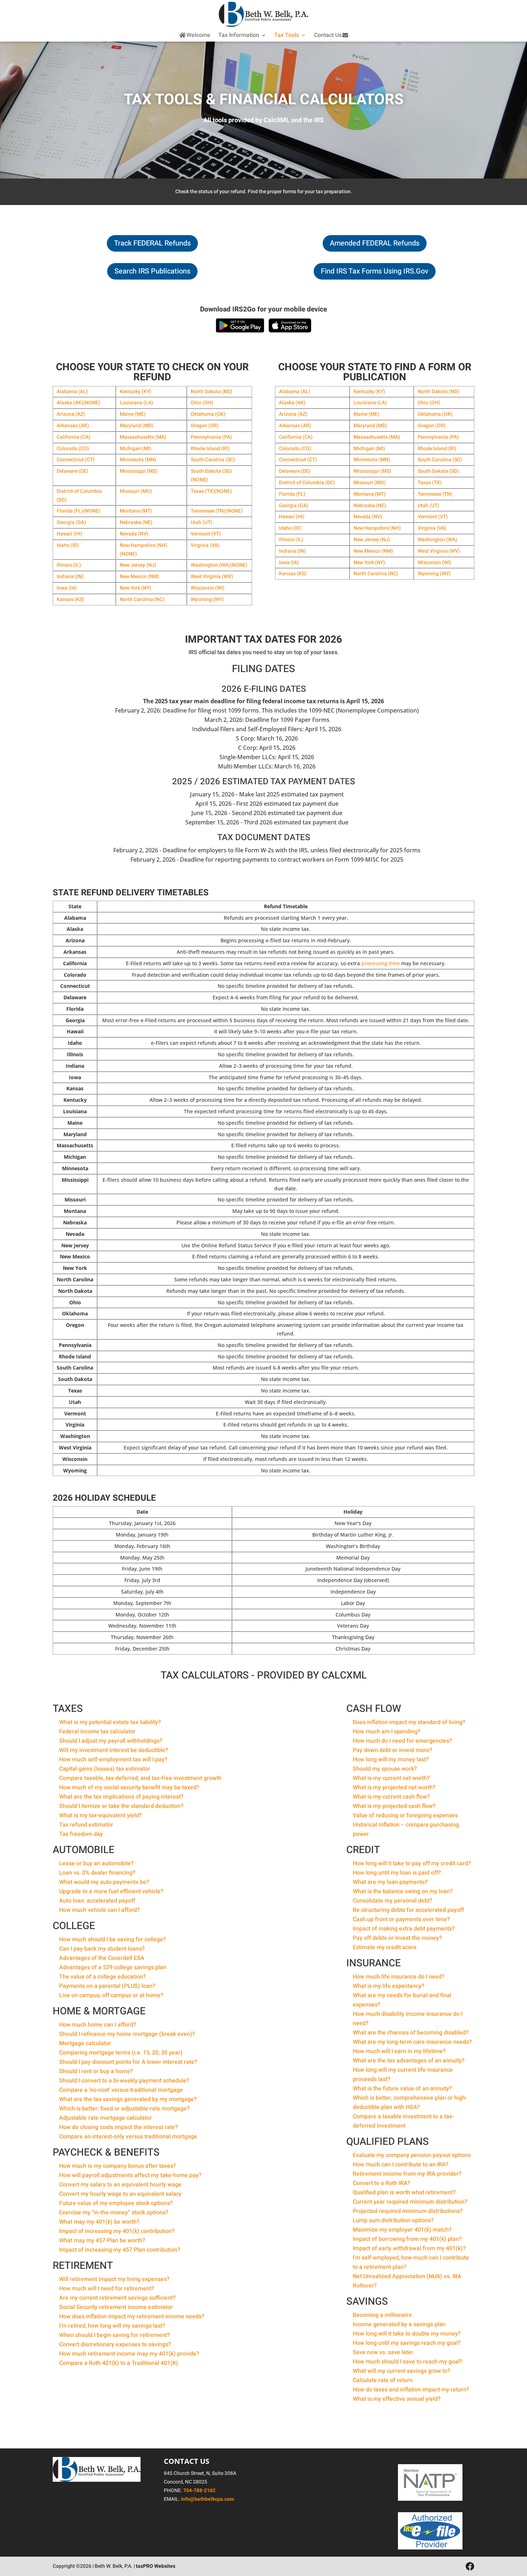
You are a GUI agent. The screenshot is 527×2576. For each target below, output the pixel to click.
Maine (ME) (133, 414)
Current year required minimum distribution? (410, 2202)
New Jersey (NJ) (138, 565)
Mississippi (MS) (139, 471)
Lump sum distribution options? (393, 2220)
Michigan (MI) (136, 449)
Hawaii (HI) (69, 534)
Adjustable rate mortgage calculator (106, 2118)
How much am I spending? (387, 1732)
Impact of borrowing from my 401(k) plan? (407, 2239)
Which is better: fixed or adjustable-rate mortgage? (124, 2109)
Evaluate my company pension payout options (412, 2155)
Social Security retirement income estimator (116, 2307)
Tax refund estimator (86, 1825)
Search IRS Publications (152, 271)
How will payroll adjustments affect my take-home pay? (130, 2175)
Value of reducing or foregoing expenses (405, 1815)
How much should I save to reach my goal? (408, 2362)
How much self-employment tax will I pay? (113, 1760)
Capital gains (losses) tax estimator (105, 1769)
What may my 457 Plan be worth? (102, 2241)
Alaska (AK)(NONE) (79, 403)
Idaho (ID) (68, 545)
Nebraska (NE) (136, 522)
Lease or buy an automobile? (96, 1863)
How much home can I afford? (98, 2025)
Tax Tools (287, 35)
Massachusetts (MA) (143, 437)
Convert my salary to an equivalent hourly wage (120, 2185)
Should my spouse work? (385, 1769)
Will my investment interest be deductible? (114, 1750)
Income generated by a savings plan (399, 2324)
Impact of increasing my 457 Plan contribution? (120, 2250)
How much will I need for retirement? (107, 2289)
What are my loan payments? (390, 1882)
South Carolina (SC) (213, 460)
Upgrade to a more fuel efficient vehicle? (111, 1891)
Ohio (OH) (202, 403)
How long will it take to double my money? (407, 2334)
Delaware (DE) (72, 471)
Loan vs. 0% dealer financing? (97, 1873)
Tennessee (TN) (435, 494)
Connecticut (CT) (76, 460)
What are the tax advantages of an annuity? (409, 2061)
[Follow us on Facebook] (470, 2567)
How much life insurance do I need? (399, 1977)
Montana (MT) (136, 511)
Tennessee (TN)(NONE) (217, 511)
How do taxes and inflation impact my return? (411, 2390)
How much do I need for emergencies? (402, 1741)
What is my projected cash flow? (394, 1806)
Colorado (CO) (73, 449)
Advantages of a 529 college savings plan (113, 1967)
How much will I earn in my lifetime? (399, 2051)
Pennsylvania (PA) (211, 437)
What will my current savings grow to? (402, 2371)
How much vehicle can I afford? (99, 1910)
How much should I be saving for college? (113, 1939)
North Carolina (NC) (142, 599)
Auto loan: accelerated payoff (97, 1901)
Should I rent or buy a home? (96, 2071)
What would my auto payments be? (104, 1882)
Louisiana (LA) (136, 403)
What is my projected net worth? (394, 1787)
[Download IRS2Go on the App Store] (290, 325)
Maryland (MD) (137, 426)
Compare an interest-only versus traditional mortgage (128, 2137)
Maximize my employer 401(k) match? (402, 2230)
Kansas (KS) (70, 599)
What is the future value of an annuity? (402, 2089)
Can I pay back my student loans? (102, 1949)
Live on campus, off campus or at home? (111, 1995)
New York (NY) (136, 588)
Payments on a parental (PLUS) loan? (107, 1986)
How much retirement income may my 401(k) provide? (129, 2354)
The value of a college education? (103, 1977)
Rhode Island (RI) (210, 449)
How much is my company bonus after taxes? (118, 2166)
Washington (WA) (437, 540)
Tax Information (239, 35)
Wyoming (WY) (207, 599)
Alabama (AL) (72, 392)
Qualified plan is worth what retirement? (404, 2192)
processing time (381, 963)
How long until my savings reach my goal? (407, 2343)
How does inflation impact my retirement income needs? (132, 2317)
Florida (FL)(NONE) (79, 511)
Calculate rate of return (383, 2380)
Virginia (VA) (205, 545)
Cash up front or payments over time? (401, 1919)
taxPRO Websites (156, 2566)
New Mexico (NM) (139, 577)
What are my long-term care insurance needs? (412, 2042)
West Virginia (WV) (212, 577)
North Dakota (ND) (212, 392)
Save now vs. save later (383, 2352)
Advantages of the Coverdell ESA (102, 1958)
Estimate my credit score (385, 1947)
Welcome (198, 35)
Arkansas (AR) (73, 426)
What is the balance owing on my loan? (403, 1891)
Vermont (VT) (206, 534)
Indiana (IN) (70, 577)
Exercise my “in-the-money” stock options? (114, 2213)
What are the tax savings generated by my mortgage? (128, 2099)
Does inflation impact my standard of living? (409, 1722)
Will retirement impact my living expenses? (114, 2279)
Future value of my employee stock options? (116, 2203)
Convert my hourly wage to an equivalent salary (120, 2194)
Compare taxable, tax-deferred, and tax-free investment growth (140, 1778)
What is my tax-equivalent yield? (101, 1815)
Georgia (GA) (71, 522)
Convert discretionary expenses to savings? (115, 2344)
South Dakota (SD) (438, 471)
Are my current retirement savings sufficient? (117, 2298)
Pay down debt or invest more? (393, 1750)
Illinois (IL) (69, 565)
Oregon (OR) (205, 426)
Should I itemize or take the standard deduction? (121, 1806)
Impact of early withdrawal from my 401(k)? (409, 2248)
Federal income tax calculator (97, 1732)
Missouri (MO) (136, 491)
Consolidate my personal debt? (393, 1901)
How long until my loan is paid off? (397, 1873)
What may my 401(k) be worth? (99, 2222)
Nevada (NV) (134, 534)
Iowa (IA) (67, 588)
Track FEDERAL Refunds (152, 243)
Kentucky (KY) (136, 392)
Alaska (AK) (292, 403)
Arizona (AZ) (71, 414)
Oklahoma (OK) (208, 414)
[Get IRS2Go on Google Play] (240, 325)
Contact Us (328, 35)
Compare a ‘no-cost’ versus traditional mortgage (121, 2090)
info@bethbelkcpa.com (208, 2499)
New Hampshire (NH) (377, 528)
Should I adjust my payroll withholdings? (111, 1741)
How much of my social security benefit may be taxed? (129, 1787)
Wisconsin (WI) (208, 588)
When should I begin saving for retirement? (115, 2335)
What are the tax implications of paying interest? (121, 1797)
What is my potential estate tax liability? (110, 1722)
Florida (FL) (292, 494)
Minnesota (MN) (138, 460)
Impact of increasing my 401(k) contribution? (117, 2231)
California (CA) (73, 437)
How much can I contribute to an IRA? (401, 2165)
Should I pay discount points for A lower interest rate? (128, 2062)
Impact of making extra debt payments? (404, 1929)
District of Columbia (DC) (307, 483)
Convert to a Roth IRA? (381, 2183)
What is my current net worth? (391, 1778)
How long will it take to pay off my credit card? (412, 1863)
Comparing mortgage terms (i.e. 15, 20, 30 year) (121, 2053)
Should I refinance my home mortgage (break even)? (127, 2034)
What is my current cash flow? (391, 1797)
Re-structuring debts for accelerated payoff (408, 1910)
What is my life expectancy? (389, 1986)
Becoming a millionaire (382, 2315)
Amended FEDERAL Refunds (375, 243)
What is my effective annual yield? (397, 2399)
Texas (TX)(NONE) (211, 491)
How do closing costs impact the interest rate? (118, 2127)
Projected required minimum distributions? (408, 2211)
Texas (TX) (430, 483)
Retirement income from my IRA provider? (407, 2174)
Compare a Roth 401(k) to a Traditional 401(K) (119, 2363)
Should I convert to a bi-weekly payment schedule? (124, 2081)
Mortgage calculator (85, 2043)
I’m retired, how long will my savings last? (112, 2326)
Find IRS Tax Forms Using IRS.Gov (375, 271)
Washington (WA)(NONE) (219, 565)
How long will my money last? (391, 1760)
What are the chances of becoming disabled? (411, 2033)
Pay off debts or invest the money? (397, 1938)
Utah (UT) (201, 522)
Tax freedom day (81, 1834)
